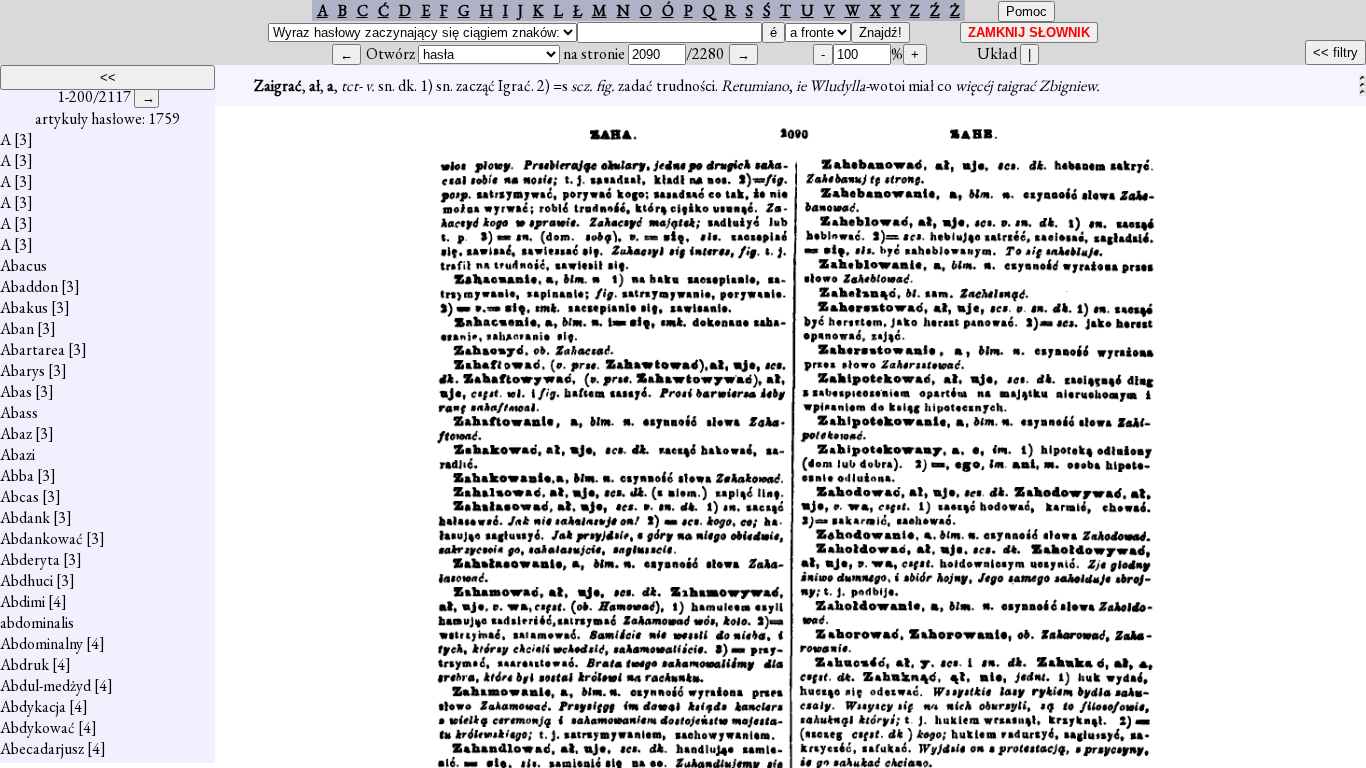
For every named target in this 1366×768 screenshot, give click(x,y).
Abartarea (32, 349)
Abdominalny (41, 643)
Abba (17, 475)
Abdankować (41, 538)
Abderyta (30, 559)
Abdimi (22, 601)
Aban (17, 328)
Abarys (22, 370)
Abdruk (24, 664)
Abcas (19, 496)
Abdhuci (26, 580)
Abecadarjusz (42, 748)
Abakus (24, 307)
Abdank (25, 517)
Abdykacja (33, 706)
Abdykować (37, 727)
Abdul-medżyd (45, 685)
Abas (16, 391)
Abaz (16, 433)
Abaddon (29, 286)
